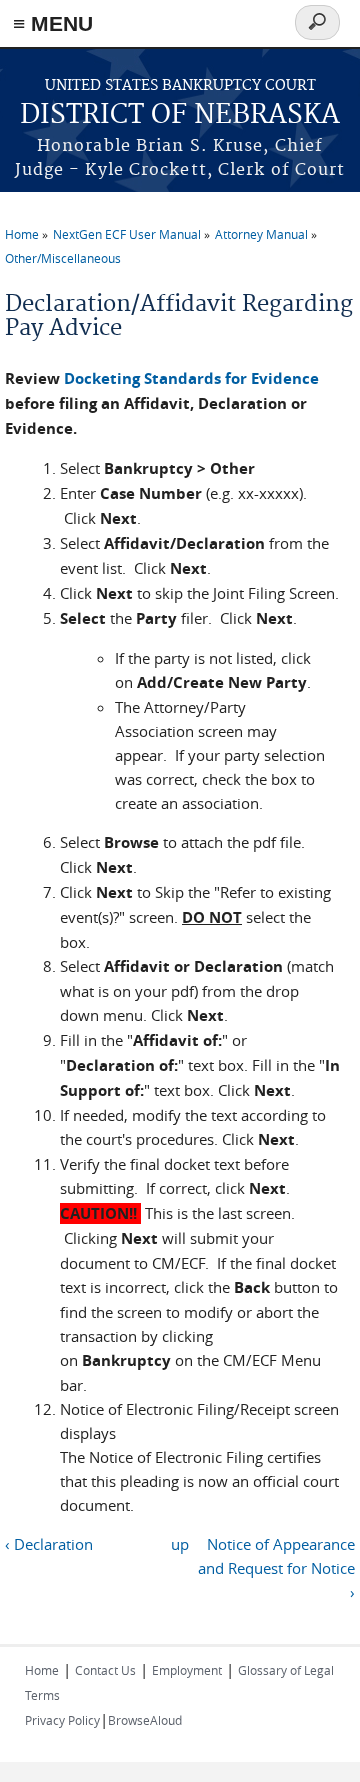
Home (22, 234)
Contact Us (105, 1670)
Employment (187, 1670)
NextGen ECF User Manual (127, 234)
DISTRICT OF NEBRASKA (180, 115)
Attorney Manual (261, 234)
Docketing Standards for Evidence (191, 378)
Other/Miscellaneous (63, 258)
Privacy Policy (62, 1720)
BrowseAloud (145, 1720)
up (180, 1544)
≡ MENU (53, 23)
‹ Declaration (49, 1544)
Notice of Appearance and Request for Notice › (276, 1568)
